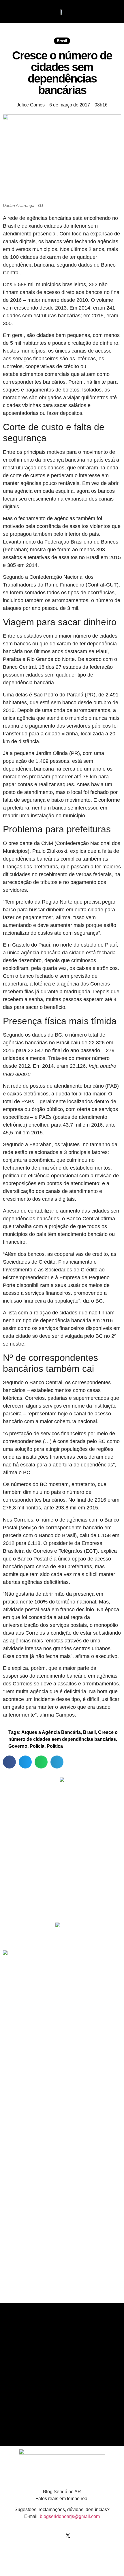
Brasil (62, 41)
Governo (18, 1746)
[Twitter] (68, 2536)
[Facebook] (45, 2536)
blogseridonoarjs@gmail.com (70, 2516)
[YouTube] (79, 2536)
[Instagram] (56, 2536)
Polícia (37, 1746)
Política (55, 1746)
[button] (13, 11)
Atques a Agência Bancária (51, 1732)
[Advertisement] (58, 1877)
